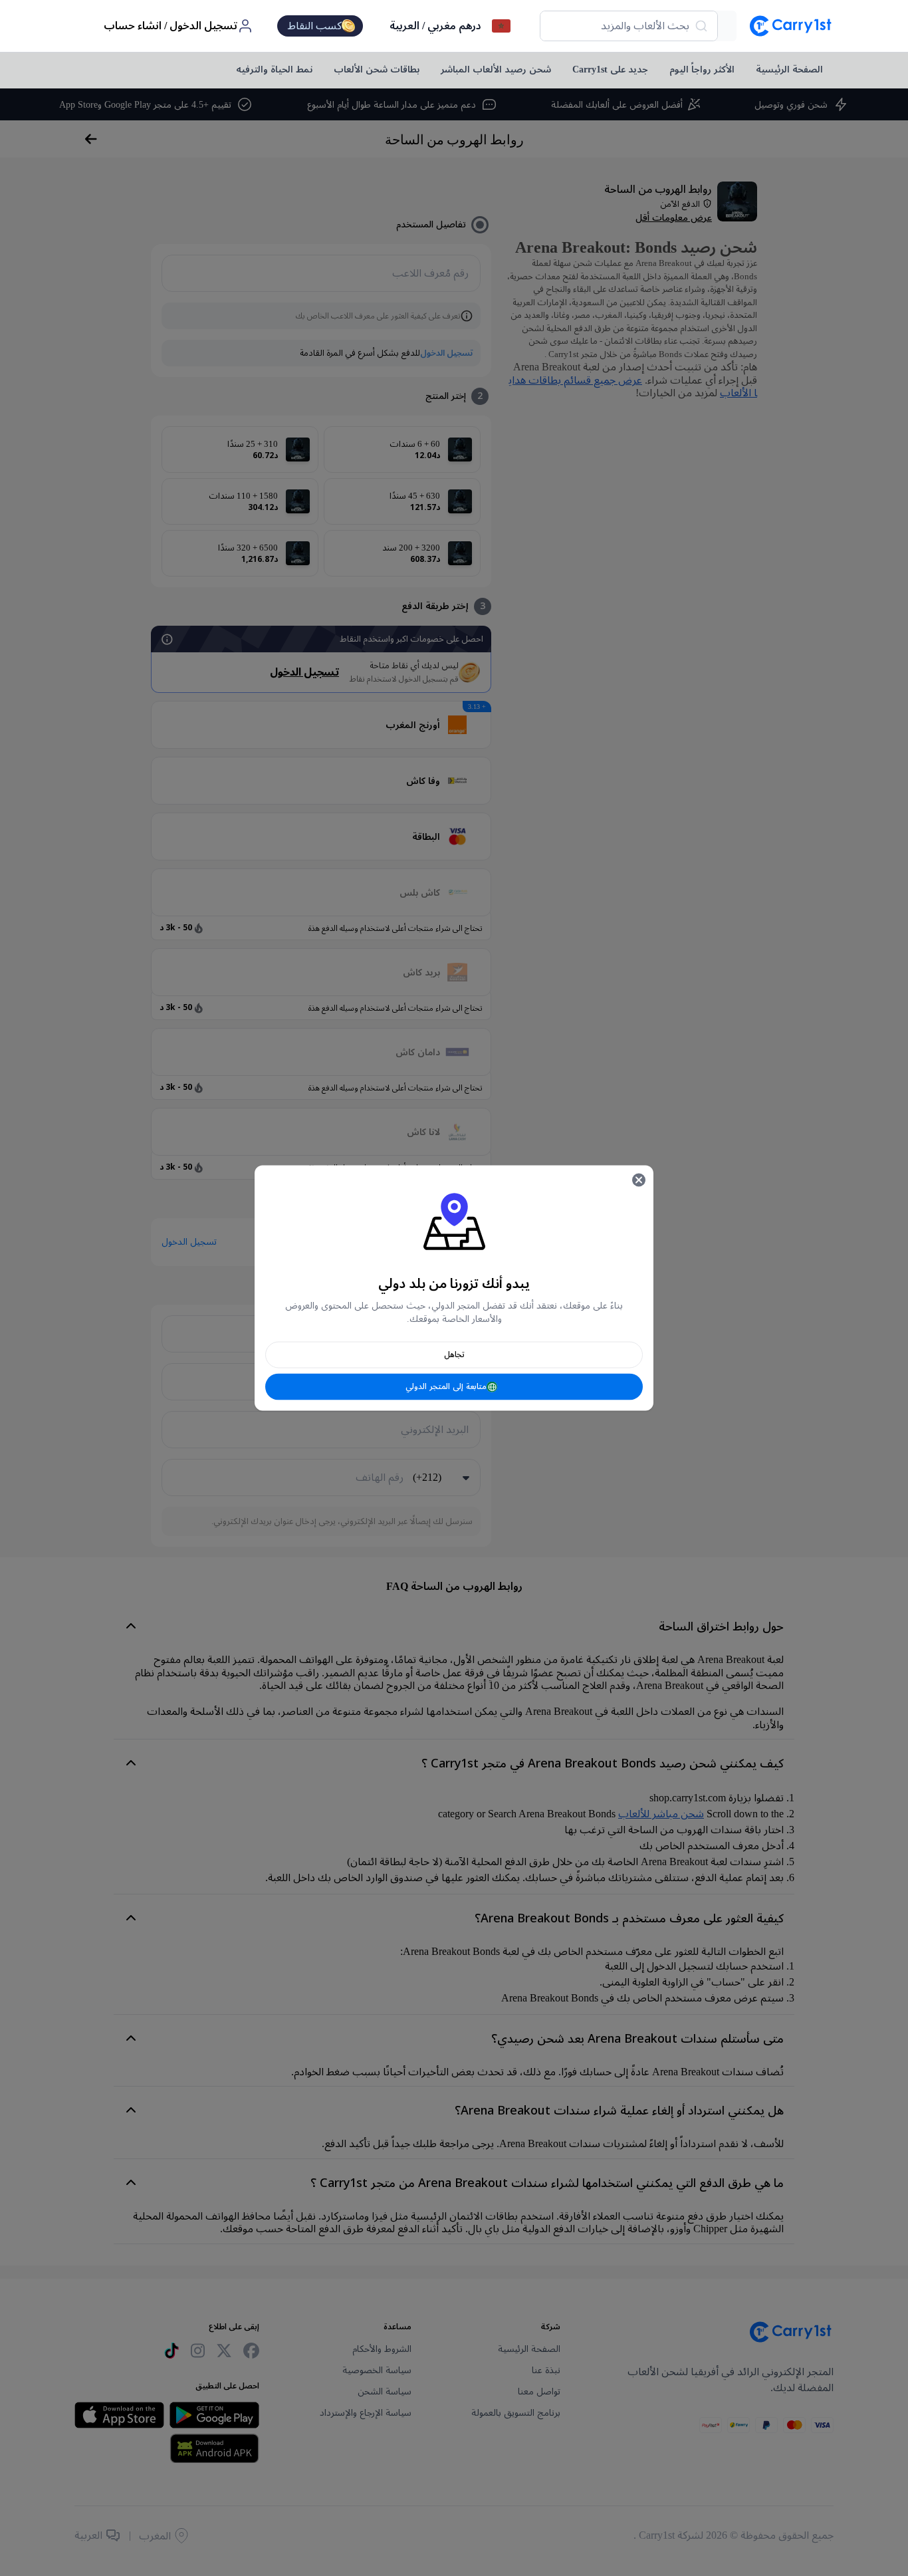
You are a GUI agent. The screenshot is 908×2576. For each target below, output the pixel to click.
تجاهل (454, 1355)
